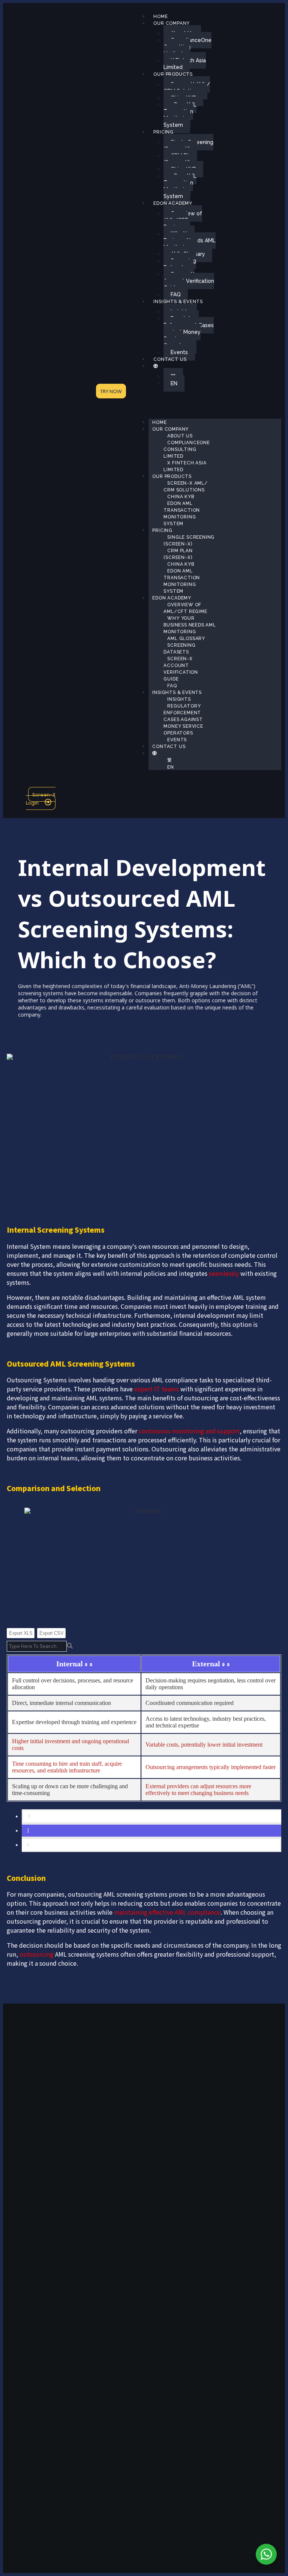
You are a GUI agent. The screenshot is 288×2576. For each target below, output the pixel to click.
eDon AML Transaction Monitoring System (180, 115)
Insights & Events (178, 302)
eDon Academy (173, 203)
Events (179, 352)
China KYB (181, 497)
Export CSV (51, 1633)
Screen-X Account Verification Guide (189, 281)
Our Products (173, 74)
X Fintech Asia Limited (185, 64)
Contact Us (170, 359)
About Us (180, 436)
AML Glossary (186, 638)
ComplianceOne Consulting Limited (187, 47)
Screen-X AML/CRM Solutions (187, 88)
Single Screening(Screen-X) (188, 146)
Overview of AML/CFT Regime (183, 220)
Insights (179, 699)
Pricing (163, 132)
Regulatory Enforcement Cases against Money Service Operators (189, 332)
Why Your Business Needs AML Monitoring (190, 240)
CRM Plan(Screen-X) (179, 159)
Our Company (172, 23)
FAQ (176, 294)
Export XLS (21, 1633)
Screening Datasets (180, 264)
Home (160, 17)
